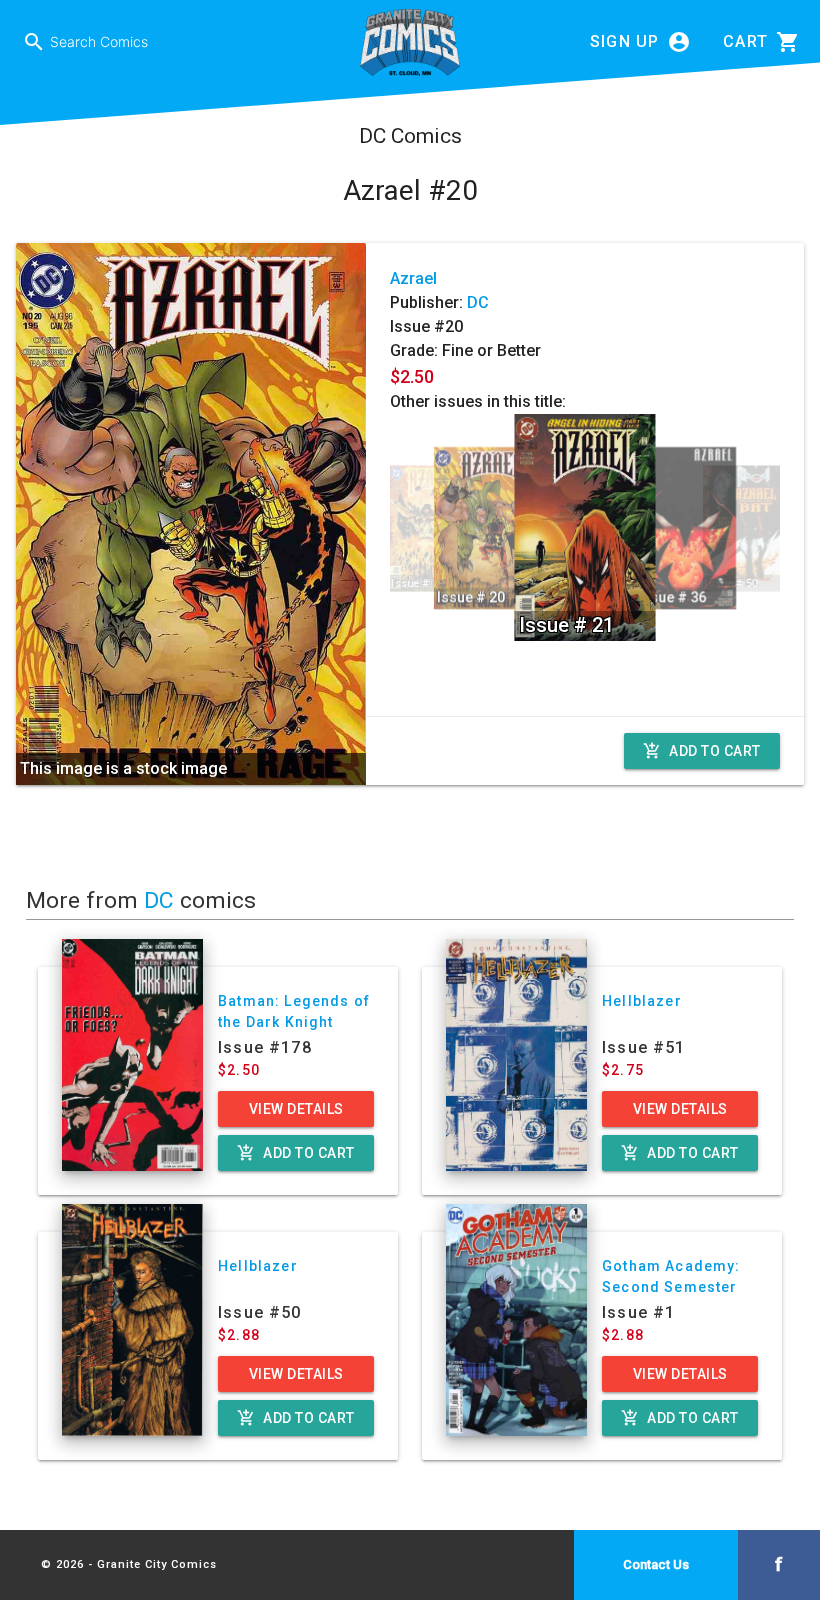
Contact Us (656, 1564)
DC (478, 302)
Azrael (413, 278)
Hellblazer (642, 1001)
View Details (296, 1109)
